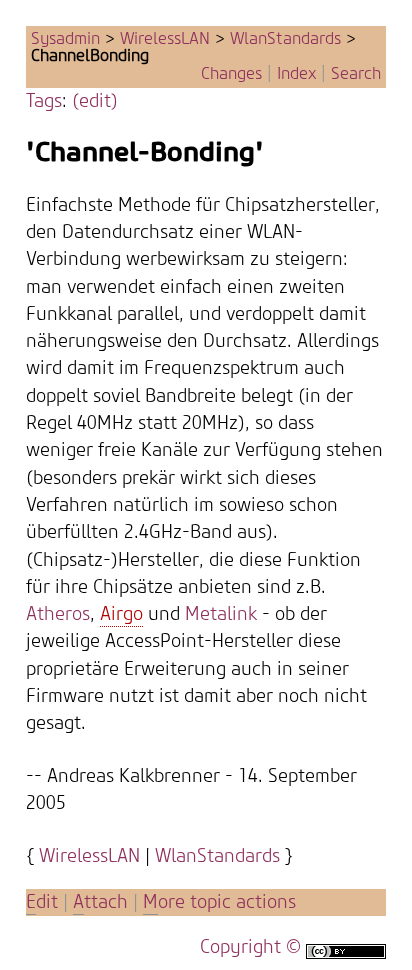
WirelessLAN (165, 39)
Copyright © (250, 947)
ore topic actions (219, 902)
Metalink (221, 614)
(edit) (95, 101)
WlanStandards (285, 39)
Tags (44, 101)
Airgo (121, 614)
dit (44, 902)
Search (356, 74)
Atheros (58, 614)
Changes (231, 74)
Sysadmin (65, 39)
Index (296, 74)
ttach (100, 902)
